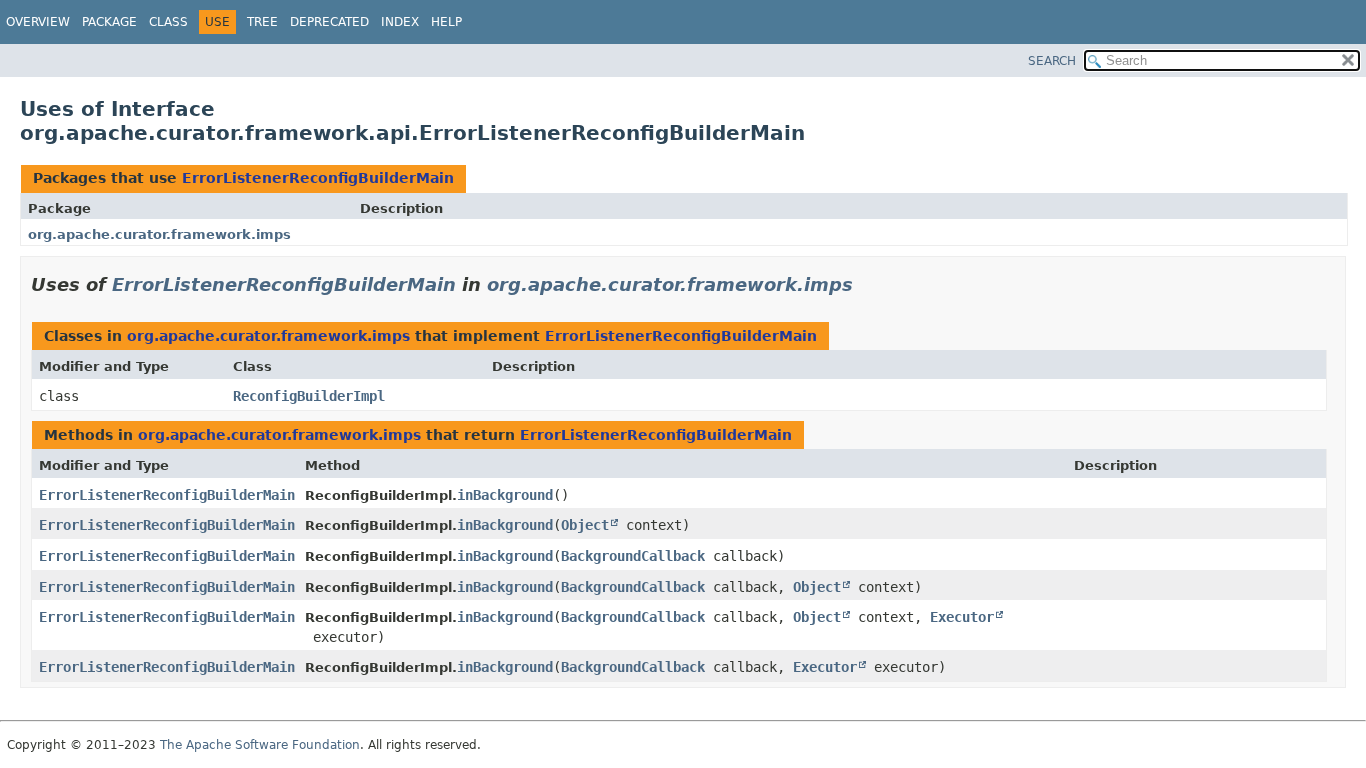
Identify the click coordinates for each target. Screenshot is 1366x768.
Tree (262, 22)
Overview (38, 22)
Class (168, 22)
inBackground (505, 495)
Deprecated (329, 22)
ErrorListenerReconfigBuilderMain (318, 178)
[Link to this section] (867, 284)
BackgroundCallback (633, 556)
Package (109, 22)
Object (585, 525)
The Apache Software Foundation (260, 745)
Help (446, 22)
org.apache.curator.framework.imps (159, 234)
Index (400, 22)
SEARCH (1052, 61)
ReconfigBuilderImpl (309, 396)
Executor (962, 617)
